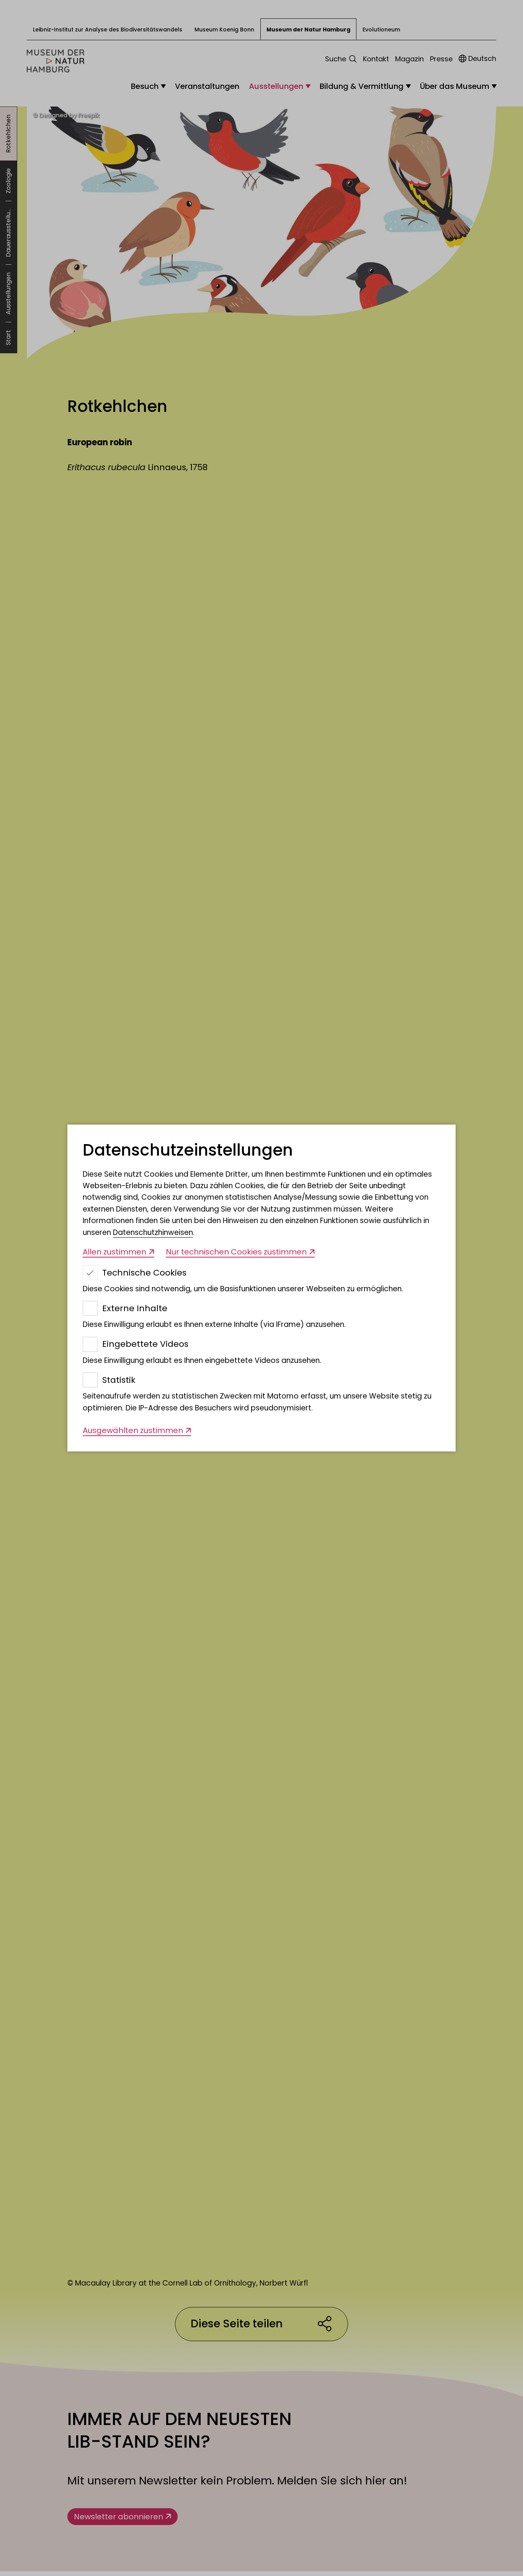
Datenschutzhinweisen (153, 1232)
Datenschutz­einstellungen (188, 1150)
